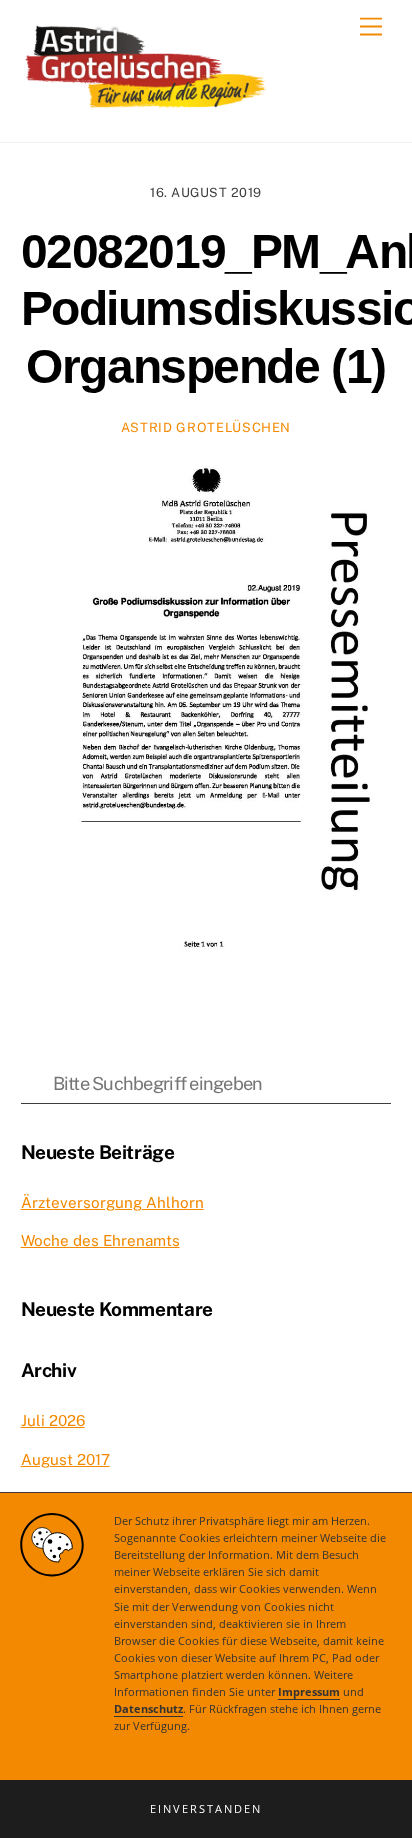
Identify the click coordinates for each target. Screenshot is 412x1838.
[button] (206, 1809)
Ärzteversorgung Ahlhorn (112, 1202)
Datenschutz (148, 1709)
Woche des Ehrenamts (100, 1240)
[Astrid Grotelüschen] (146, 106)
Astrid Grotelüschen (206, 427)
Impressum (309, 1692)
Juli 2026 (53, 1420)
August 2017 (65, 1459)
